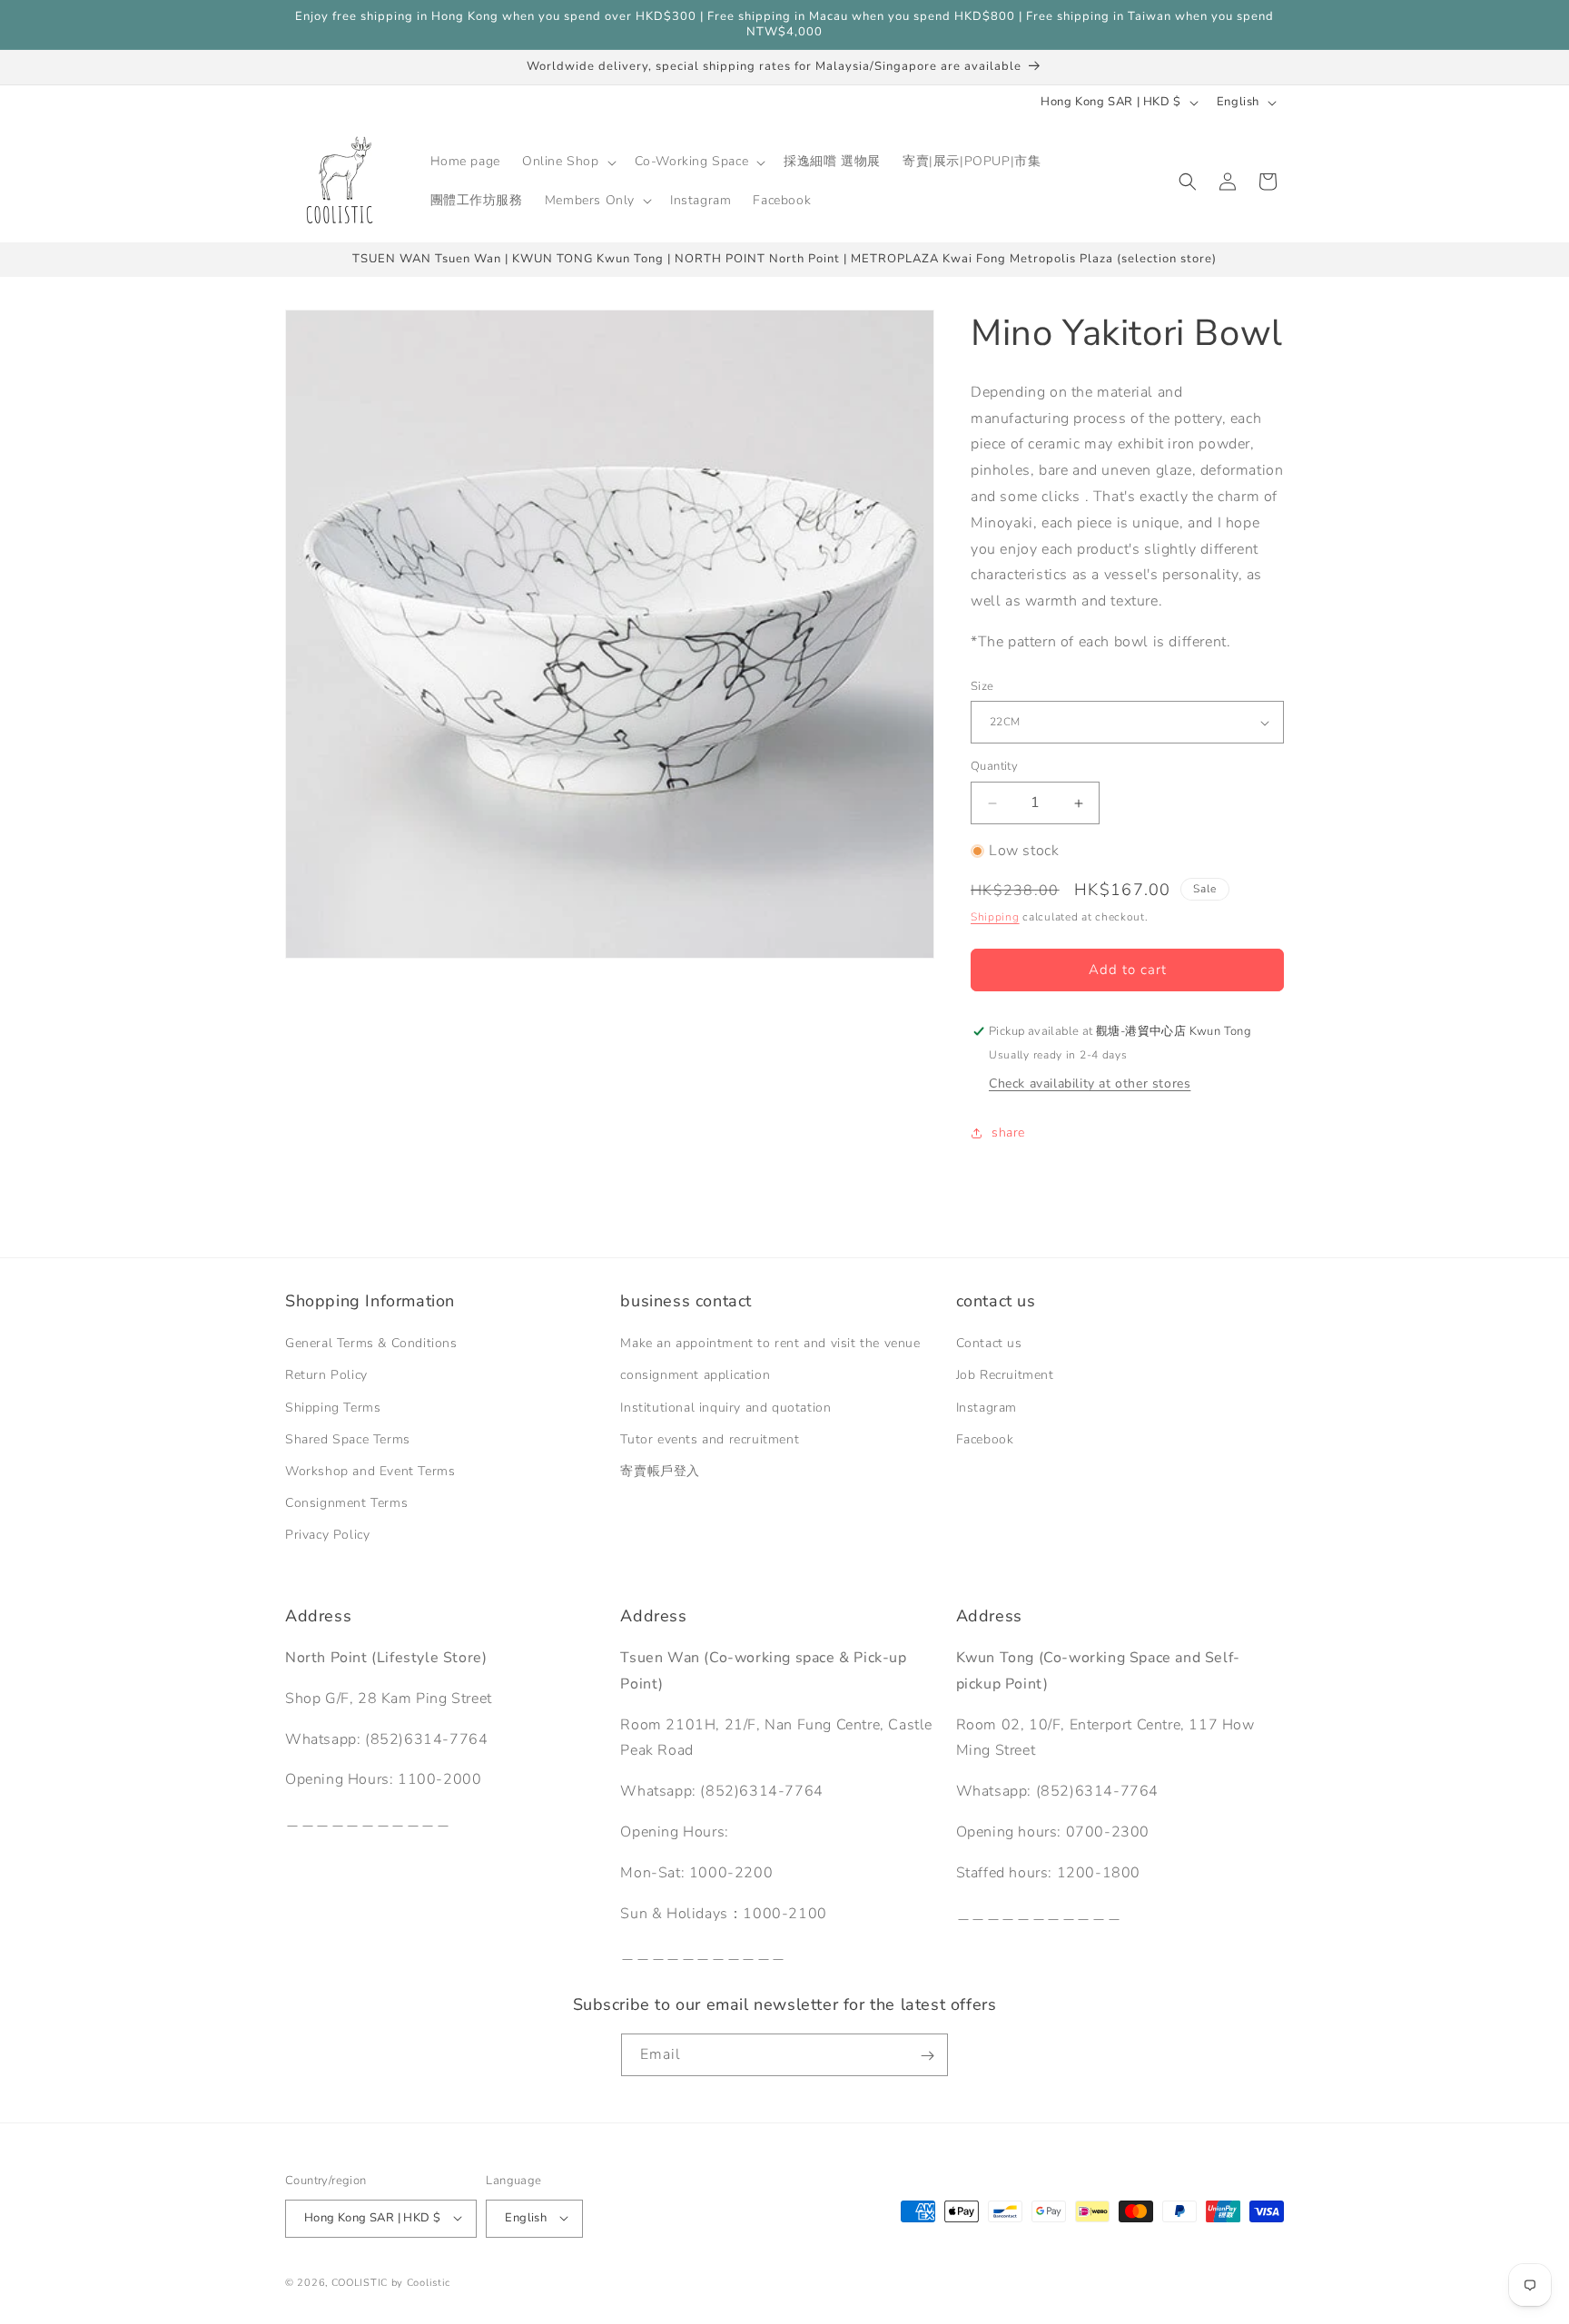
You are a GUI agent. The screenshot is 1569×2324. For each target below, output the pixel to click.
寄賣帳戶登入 (660, 1471)
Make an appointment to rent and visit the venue (770, 1344)
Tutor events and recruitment (710, 1439)
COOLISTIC (360, 2282)
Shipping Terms (333, 1408)
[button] (567, 162)
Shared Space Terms (348, 1439)
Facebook (985, 1439)
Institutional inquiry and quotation (725, 1408)
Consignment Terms (346, 1503)
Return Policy (326, 1376)
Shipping (995, 917)
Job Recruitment (1005, 1376)
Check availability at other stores (1090, 1083)
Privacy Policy (327, 1536)
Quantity (994, 767)
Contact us (989, 1344)
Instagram (987, 1408)
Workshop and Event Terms (370, 1471)
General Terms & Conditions (371, 1344)
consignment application (695, 1376)
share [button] (1008, 1133)
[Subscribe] (927, 2056)
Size (982, 686)
